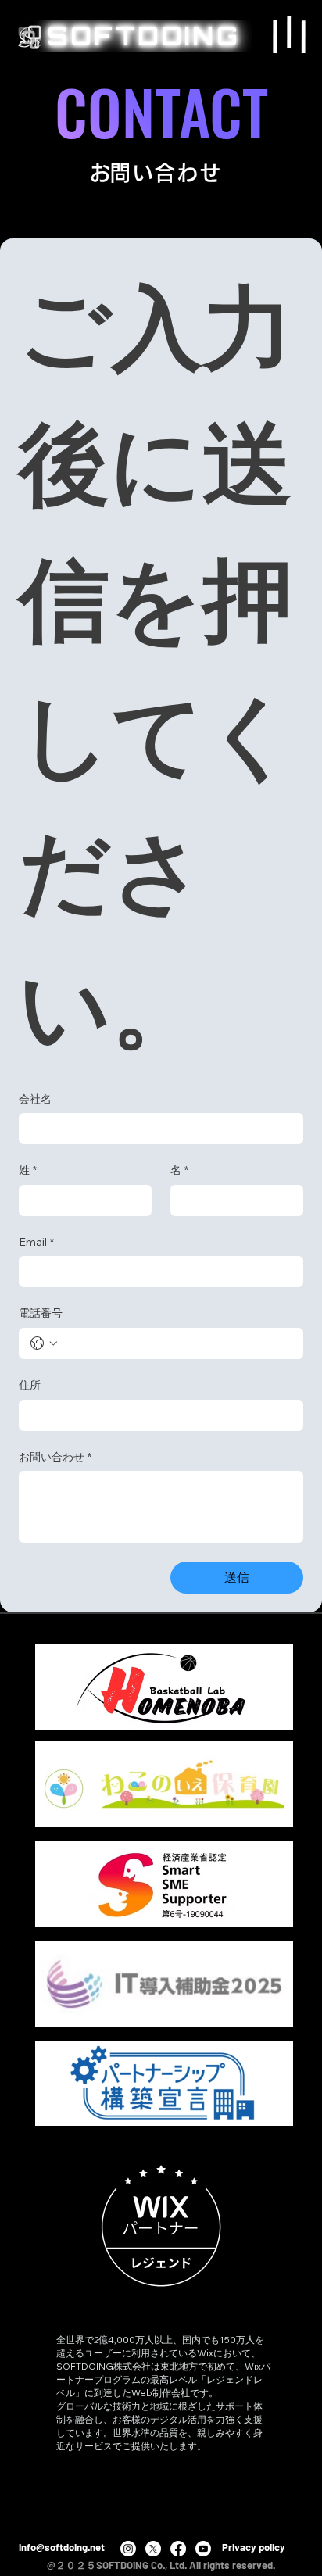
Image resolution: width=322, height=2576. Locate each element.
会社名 (35, 1099)
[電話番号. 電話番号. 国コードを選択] (44, 1343)
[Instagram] (128, 2549)
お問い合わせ (55, 1457)
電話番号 (41, 1313)
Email (36, 1242)
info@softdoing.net (62, 2547)
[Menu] (289, 34)
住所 (30, 1385)
